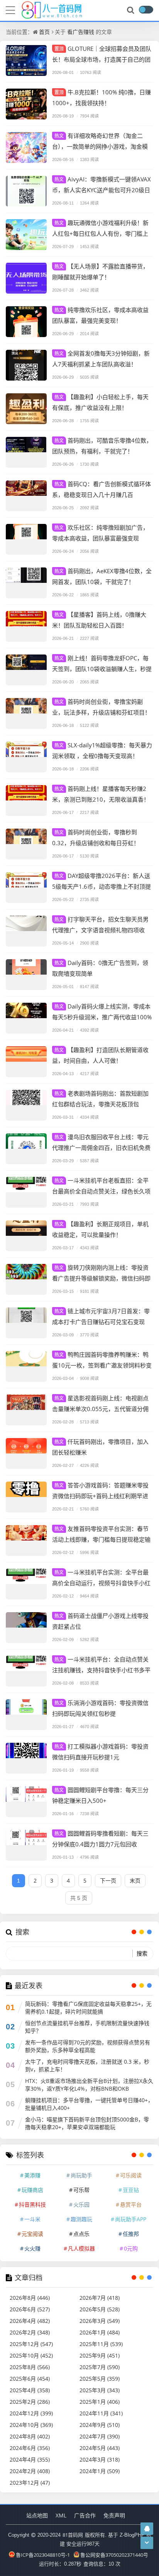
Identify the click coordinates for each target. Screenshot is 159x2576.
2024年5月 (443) (100, 2448)
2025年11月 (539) (101, 2344)
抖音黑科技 (32, 2204)
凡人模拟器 (81, 2248)
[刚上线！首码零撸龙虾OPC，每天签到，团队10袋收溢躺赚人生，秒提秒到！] (26, 670)
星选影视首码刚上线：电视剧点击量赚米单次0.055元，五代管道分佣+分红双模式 (100, 1409)
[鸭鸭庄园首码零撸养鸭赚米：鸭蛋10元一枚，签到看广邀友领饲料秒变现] (26, 1366)
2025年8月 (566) (30, 2367)
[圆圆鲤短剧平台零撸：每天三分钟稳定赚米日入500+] (26, 1802)
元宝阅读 (32, 2234)
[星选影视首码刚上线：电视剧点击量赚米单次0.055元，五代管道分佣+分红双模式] (26, 1410)
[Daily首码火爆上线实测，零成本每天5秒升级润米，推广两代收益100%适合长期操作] (26, 1018)
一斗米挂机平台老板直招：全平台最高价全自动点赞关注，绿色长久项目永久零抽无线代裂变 (101, 1191)
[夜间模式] (146, 10)
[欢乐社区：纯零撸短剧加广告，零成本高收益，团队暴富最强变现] (26, 539)
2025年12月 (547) (31, 2344)
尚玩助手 (81, 2175)
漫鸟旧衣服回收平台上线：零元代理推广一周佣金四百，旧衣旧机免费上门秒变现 (101, 1147)
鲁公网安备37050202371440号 (114, 2555)
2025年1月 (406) (100, 2402)
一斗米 (32, 2219)
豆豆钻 (131, 2190)
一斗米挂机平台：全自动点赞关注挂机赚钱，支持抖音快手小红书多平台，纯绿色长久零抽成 (101, 1670)
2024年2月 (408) (30, 2471)
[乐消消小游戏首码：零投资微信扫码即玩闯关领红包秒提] (26, 1715)
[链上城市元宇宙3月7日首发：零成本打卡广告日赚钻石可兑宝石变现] (26, 1323)
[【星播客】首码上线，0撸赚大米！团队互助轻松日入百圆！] (26, 626)
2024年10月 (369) (31, 2425)
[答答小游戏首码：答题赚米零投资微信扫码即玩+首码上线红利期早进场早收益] (26, 1497)
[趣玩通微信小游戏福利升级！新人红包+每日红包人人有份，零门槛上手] (26, 235)
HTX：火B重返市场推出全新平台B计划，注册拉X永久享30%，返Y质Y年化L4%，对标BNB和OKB (89, 2085)
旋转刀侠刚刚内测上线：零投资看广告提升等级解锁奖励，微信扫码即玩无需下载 (101, 1278)
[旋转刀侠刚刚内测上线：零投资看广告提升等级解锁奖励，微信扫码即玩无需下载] (26, 1279)
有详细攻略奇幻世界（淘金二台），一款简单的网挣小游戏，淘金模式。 (100, 146)
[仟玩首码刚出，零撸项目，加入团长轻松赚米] (26, 1453)
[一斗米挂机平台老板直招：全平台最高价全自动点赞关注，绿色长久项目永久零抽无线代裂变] (26, 1192)
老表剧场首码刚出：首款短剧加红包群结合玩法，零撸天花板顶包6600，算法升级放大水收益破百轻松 (100, 1104)
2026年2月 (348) (30, 2332)
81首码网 (73, 2535)
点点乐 (81, 2234)
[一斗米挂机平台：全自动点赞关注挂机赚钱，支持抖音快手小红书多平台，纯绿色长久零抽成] (26, 1671)
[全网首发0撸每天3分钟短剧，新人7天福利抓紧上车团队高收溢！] (26, 365)
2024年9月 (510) (100, 2425)
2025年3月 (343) (100, 2390)
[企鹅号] (147, 2528)
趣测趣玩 (81, 2219)
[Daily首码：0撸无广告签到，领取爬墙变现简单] (26, 975)
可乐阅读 (131, 2175)
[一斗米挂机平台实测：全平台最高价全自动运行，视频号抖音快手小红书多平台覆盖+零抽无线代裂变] (26, 1584)
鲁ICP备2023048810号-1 (43, 2555)
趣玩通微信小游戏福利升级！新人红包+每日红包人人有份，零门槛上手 (100, 233)
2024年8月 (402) (30, 2436)
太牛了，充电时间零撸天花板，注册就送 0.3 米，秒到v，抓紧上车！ (87, 2065)
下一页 (108, 1880)
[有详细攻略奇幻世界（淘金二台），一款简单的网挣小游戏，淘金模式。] (26, 148)
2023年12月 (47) (30, 2483)
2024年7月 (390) (100, 2436)
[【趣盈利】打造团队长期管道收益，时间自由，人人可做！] (26, 1062)
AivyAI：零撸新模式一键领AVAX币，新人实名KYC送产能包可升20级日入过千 (101, 190)
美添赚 (32, 2175)
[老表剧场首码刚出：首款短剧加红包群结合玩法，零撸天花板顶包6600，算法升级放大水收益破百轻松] (26, 1105)
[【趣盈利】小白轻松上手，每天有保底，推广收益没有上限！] (26, 409)
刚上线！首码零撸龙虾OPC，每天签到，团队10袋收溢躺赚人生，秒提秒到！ (102, 669)
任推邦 (131, 2234)
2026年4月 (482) (30, 2321)
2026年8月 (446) (30, 2298)
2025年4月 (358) (30, 2390)
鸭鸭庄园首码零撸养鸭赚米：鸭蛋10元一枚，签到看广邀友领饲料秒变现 (102, 1365)
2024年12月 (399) (31, 2413)
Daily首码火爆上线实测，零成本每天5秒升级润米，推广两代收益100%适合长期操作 (102, 1017)
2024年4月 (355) (30, 2459)
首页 (44, 32)
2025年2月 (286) (30, 2402)
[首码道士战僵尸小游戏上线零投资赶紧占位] (26, 1628)
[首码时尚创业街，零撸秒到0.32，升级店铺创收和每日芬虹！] (26, 844)
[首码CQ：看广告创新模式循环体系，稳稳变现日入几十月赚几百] (26, 496)
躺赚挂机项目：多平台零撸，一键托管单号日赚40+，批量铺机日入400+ (89, 2104)
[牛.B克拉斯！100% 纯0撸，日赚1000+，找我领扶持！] (26, 104)
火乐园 (81, 2204)
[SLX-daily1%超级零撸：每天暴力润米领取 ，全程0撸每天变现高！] (26, 757)
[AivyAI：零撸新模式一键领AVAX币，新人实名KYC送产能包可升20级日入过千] (26, 191)
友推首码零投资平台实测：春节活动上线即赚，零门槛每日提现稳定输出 (101, 1539)
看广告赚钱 (81, 32)
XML (61, 2515)
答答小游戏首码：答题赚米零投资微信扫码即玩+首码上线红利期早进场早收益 (100, 1496)
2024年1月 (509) (100, 2471)
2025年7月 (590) (100, 2367)
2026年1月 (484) (100, 2332)
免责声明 (114, 2515)
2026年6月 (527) (30, 2309)
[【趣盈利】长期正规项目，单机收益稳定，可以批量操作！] (26, 1236)
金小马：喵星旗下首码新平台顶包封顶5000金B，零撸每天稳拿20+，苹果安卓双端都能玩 (87, 2123)
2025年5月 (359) (100, 2379)
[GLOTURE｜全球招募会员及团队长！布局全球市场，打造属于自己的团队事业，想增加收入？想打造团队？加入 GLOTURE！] (26, 60)
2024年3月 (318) (100, 2459)
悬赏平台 (131, 2204)
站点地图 (37, 2515)
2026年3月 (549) (100, 2321)
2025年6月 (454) (30, 2379)
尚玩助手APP (131, 2219)
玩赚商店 (32, 2190)
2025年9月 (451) (100, 2355)
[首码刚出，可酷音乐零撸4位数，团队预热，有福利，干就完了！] (26, 452)
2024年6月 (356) (30, 2448)
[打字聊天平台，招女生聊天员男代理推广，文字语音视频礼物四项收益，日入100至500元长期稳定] (26, 931)
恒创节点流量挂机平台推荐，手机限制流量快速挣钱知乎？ (87, 2027)
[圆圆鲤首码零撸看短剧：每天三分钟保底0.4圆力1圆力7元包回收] (26, 1845)
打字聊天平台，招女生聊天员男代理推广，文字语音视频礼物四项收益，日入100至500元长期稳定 (100, 930)
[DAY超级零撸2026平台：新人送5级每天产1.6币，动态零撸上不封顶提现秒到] (26, 888)
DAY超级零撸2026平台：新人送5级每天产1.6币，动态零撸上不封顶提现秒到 (101, 886)
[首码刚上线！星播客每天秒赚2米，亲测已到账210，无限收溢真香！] (26, 800)
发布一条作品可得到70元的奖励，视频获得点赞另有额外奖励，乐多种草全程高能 (88, 2046)
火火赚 (32, 2248)
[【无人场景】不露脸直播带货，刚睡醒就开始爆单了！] (26, 278)
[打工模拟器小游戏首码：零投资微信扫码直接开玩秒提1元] (26, 1758)
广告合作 (85, 2515)
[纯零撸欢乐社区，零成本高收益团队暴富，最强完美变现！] (26, 322)
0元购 (131, 2248)
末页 (135, 1880)
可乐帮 (81, 2190)
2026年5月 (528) (100, 2309)
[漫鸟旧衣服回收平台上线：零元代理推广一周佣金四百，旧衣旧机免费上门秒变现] (26, 1149)
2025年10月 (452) (31, 2355)
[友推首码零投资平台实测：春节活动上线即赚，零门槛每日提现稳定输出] (26, 1541)
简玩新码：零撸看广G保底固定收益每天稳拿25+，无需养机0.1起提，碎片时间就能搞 (88, 2008)
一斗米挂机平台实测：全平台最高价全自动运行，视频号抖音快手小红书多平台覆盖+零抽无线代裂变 (101, 1583)
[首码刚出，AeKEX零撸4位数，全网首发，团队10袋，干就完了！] (26, 583)
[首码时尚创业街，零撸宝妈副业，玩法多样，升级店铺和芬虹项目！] (26, 713)
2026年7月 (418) (100, 2298)
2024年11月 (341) (101, 2413)
